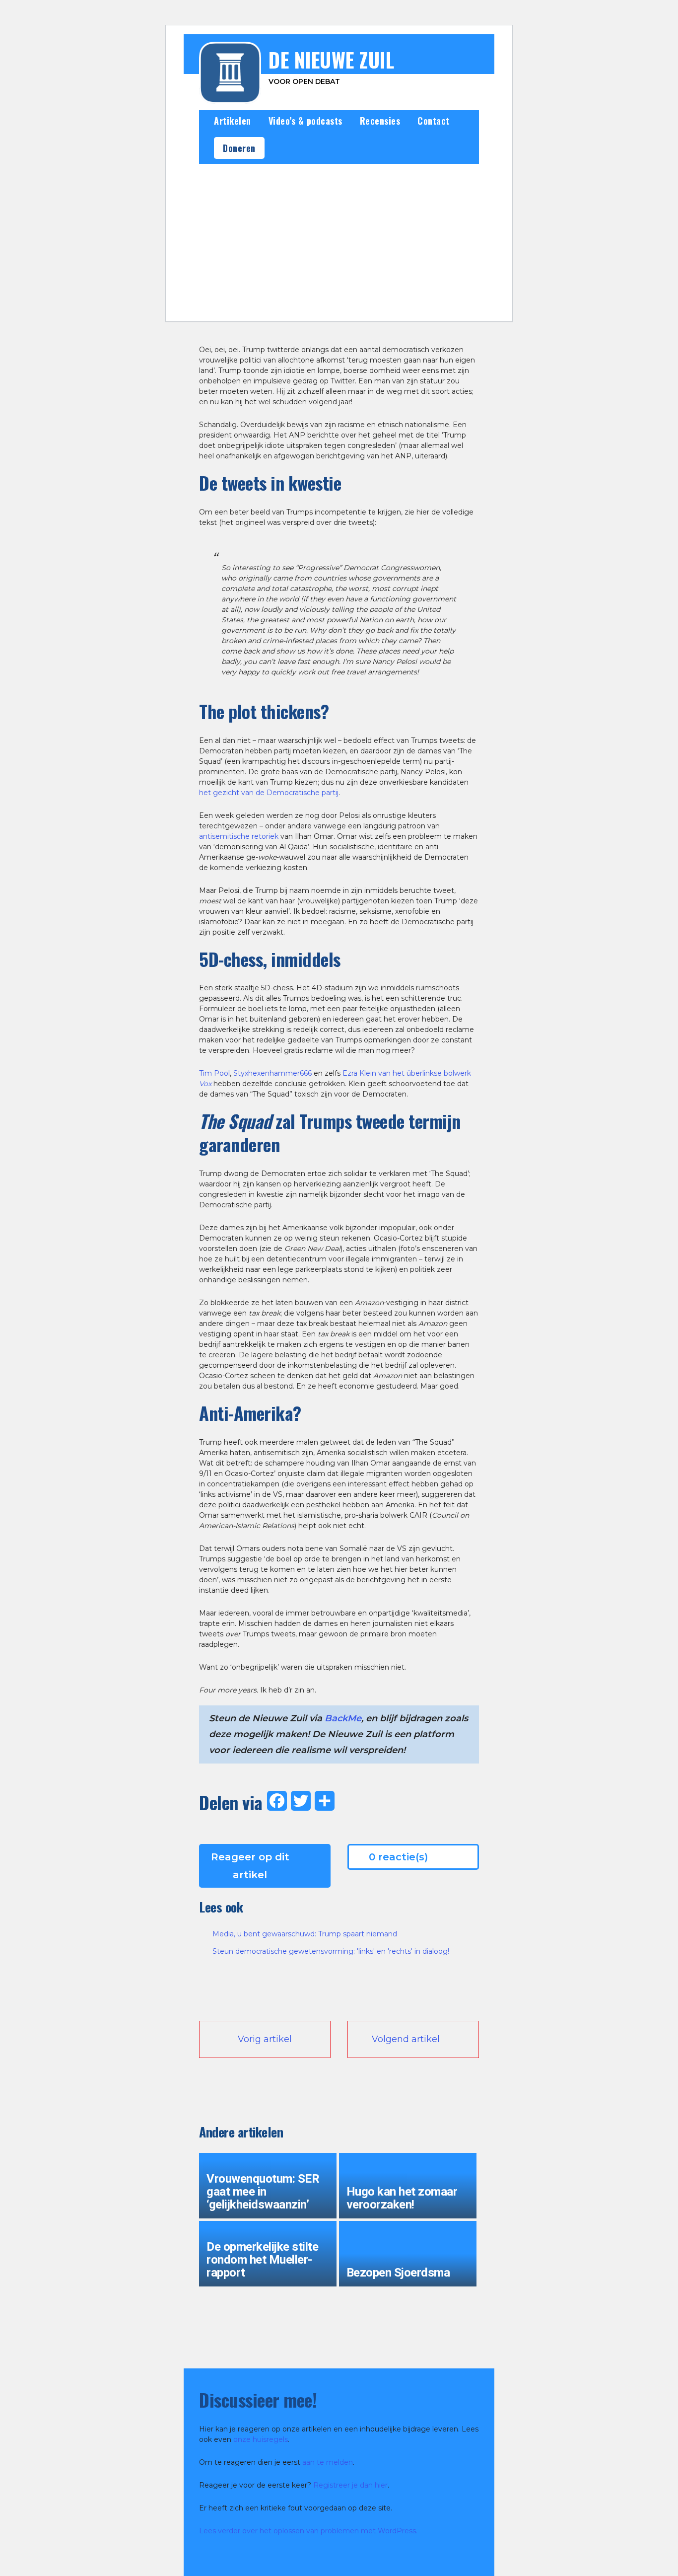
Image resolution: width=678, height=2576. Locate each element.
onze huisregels (261, 2439)
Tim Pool (214, 1073)
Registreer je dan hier (350, 2485)
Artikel (292, 307)
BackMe (343, 1718)
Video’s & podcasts (305, 121)
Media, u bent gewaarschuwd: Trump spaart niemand (305, 1934)
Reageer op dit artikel (250, 1866)
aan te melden (328, 2462)
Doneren (239, 148)
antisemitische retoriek (239, 836)
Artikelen (233, 121)
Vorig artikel (265, 2039)
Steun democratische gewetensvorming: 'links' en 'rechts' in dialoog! (331, 1951)
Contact (434, 121)
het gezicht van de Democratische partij (269, 793)
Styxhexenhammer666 (272, 1073)
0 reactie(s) (398, 1857)
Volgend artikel (406, 2039)
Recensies (380, 121)
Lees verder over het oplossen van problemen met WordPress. (308, 2531)
